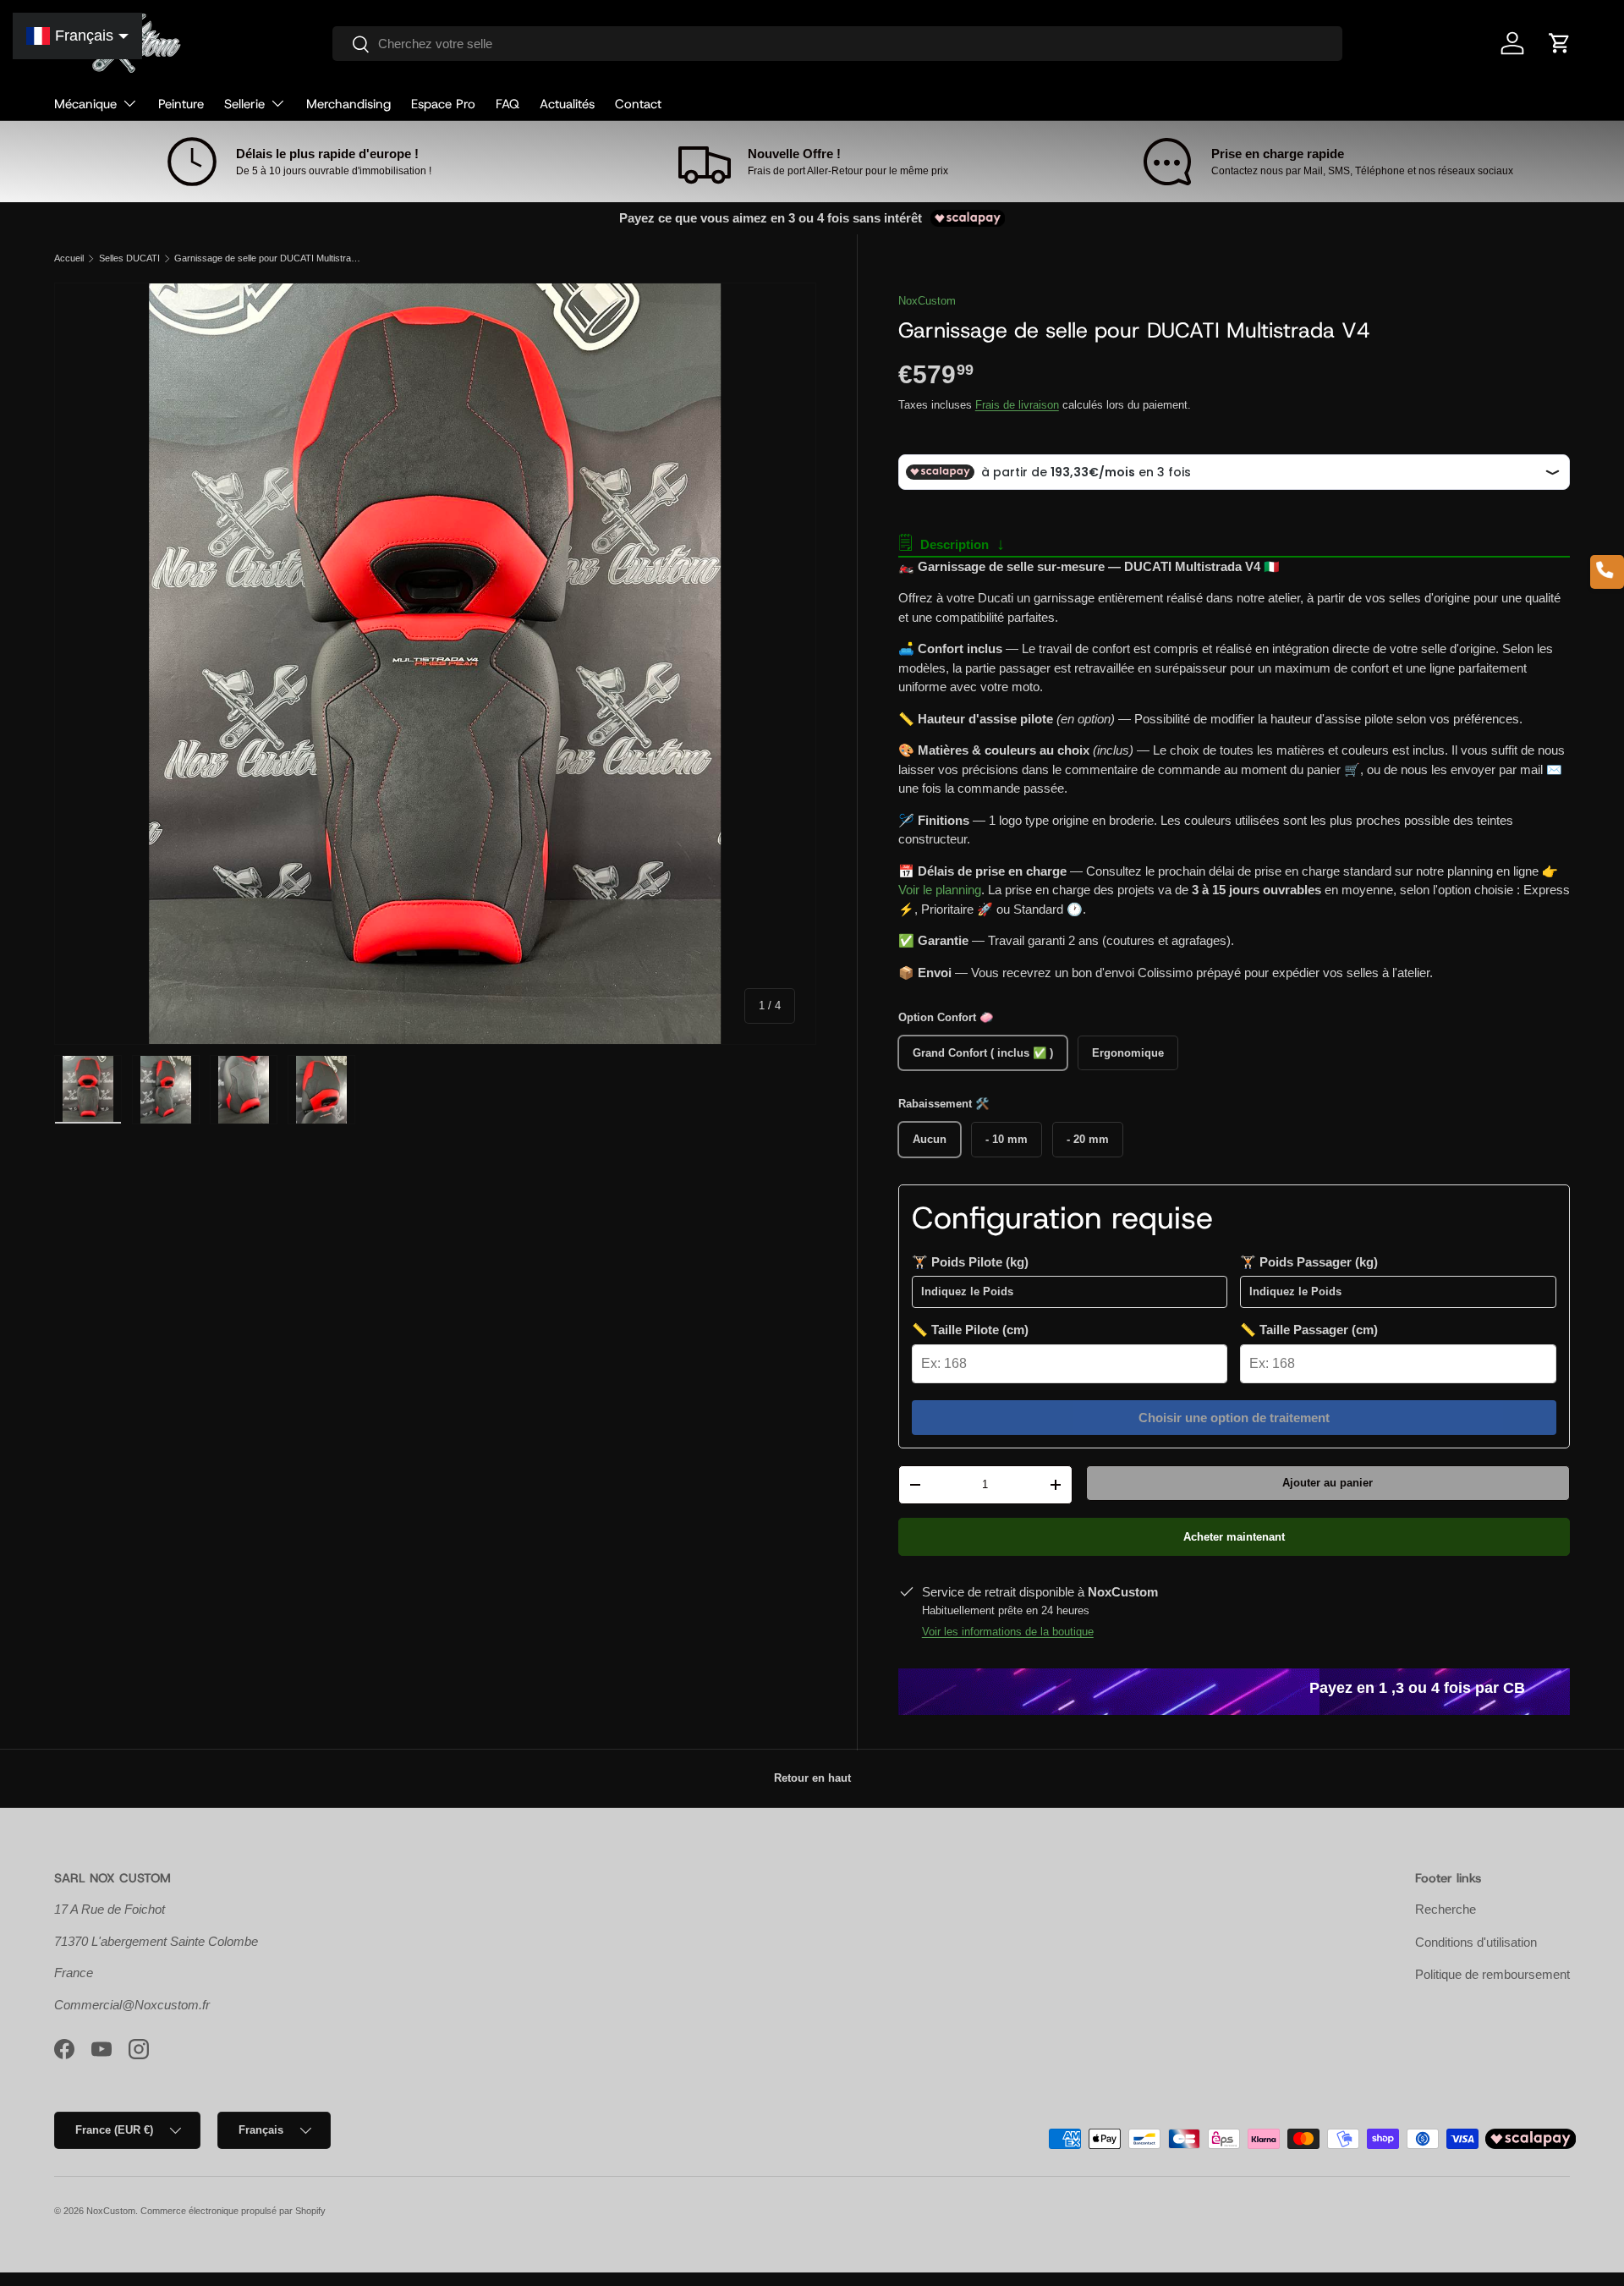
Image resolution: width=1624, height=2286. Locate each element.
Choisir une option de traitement (1234, 1418)
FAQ (507, 104)
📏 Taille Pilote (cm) (970, 1330)
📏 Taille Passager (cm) (1309, 1330)
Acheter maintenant (1234, 1537)
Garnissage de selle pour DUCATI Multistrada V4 (269, 258)
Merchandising (348, 104)
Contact (638, 104)
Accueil (69, 258)
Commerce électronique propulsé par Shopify (233, 2211)
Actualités (567, 104)
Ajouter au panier (1328, 1483)
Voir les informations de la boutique (1008, 1632)
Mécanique (85, 104)
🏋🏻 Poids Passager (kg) (1309, 1262)
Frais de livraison (1017, 405)
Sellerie (244, 104)
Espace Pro (443, 104)
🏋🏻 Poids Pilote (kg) (970, 1262)
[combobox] (838, 44)
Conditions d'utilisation (1476, 1942)
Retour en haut (812, 1778)
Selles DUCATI (129, 258)
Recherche (1446, 1909)
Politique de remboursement (1492, 1974)
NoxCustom (927, 301)
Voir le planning (940, 890)
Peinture (181, 104)
